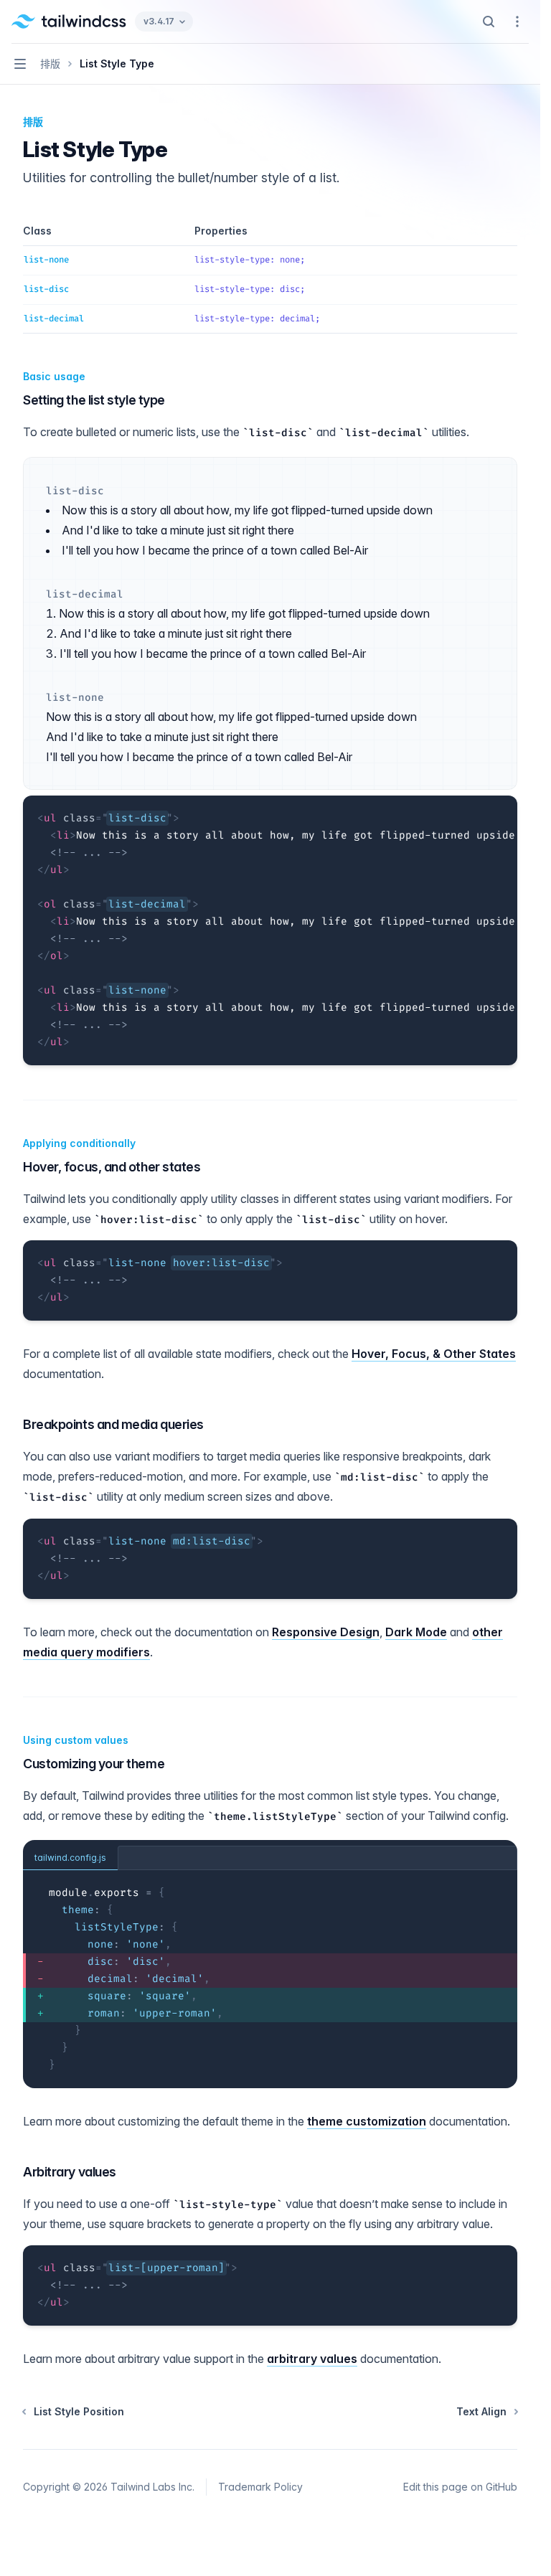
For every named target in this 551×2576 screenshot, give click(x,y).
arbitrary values (312, 2359)
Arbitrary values (70, 2172)
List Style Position (79, 2411)
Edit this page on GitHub (460, 2487)
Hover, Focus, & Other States (434, 1354)
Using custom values (76, 1740)
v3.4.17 (159, 21)
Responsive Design (326, 1632)
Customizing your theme (94, 1764)
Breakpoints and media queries (113, 1424)
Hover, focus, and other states (112, 1167)
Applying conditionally (79, 1143)
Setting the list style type (94, 400)
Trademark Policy (260, 2487)
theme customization (367, 2121)
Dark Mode (416, 1632)
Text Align (481, 2411)
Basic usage (54, 376)
